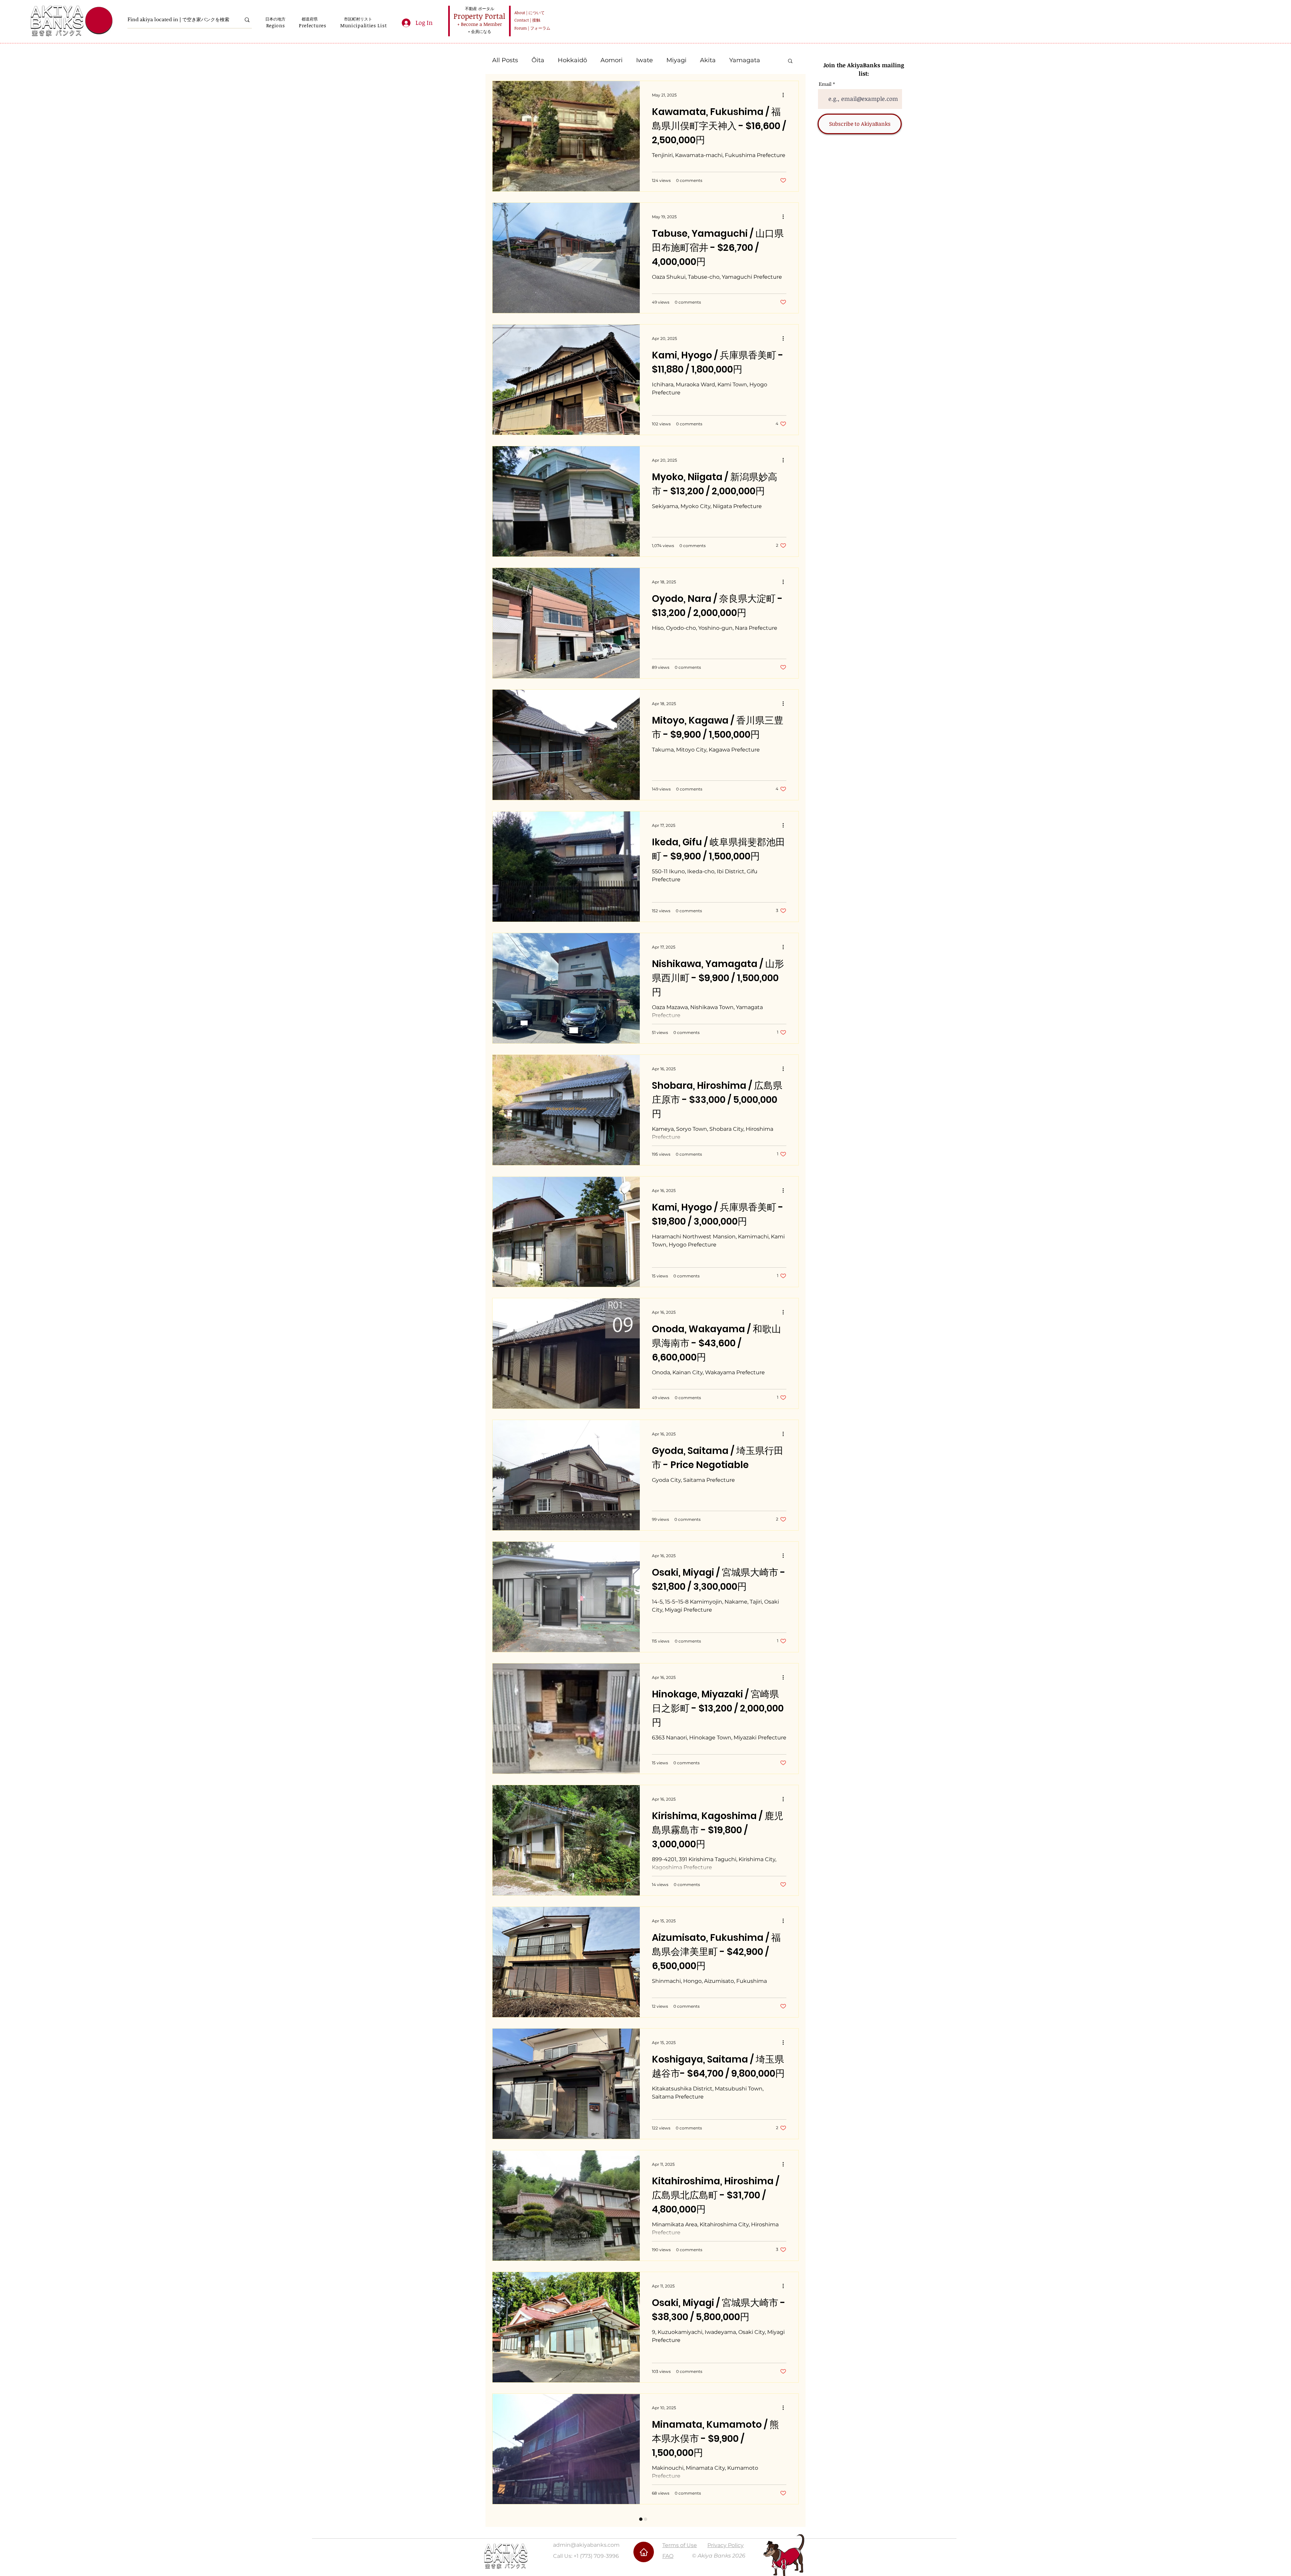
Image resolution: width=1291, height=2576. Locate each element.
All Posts (505, 60)
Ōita (538, 60)
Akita (708, 60)
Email (825, 84)
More (737, 60)
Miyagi (676, 60)
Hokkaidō (572, 60)
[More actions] (785, 95)
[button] (276, 25)
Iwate (644, 60)
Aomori (612, 60)
